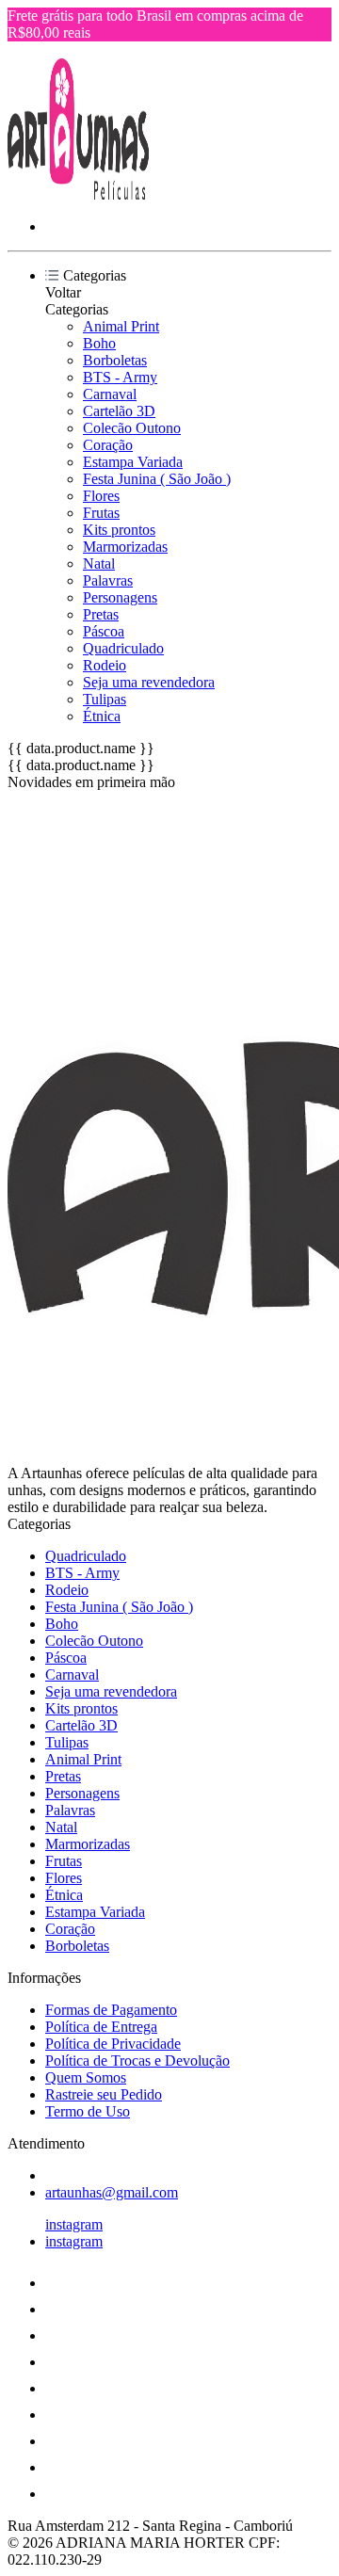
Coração (108, 445)
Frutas (101, 513)
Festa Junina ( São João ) (157, 479)
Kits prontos (119, 530)
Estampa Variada (133, 462)
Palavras (108, 580)
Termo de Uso (88, 2111)
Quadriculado (123, 648)
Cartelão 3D (119, 411)
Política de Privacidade (113, 2044)
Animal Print (121, 326)
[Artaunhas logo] (78, 194)
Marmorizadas (125, 547)
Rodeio (105, 665)
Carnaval (110, 394)
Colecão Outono (132, 428)
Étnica (102, 716)
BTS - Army (120, 377)
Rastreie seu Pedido (104, 2094)
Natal (99, 563)
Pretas (101, 614)
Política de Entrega (101, 2027)
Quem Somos (86, 2077)
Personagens (120, 597)
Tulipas (105, 699)
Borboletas (115, 360)
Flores (101, 496)
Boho (99, 343)
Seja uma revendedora (149, 682)
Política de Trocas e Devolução (137, 2061)
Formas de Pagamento (111, 2010)
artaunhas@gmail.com (112, 2192)
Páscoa (104, 631)
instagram (74, 2224)
